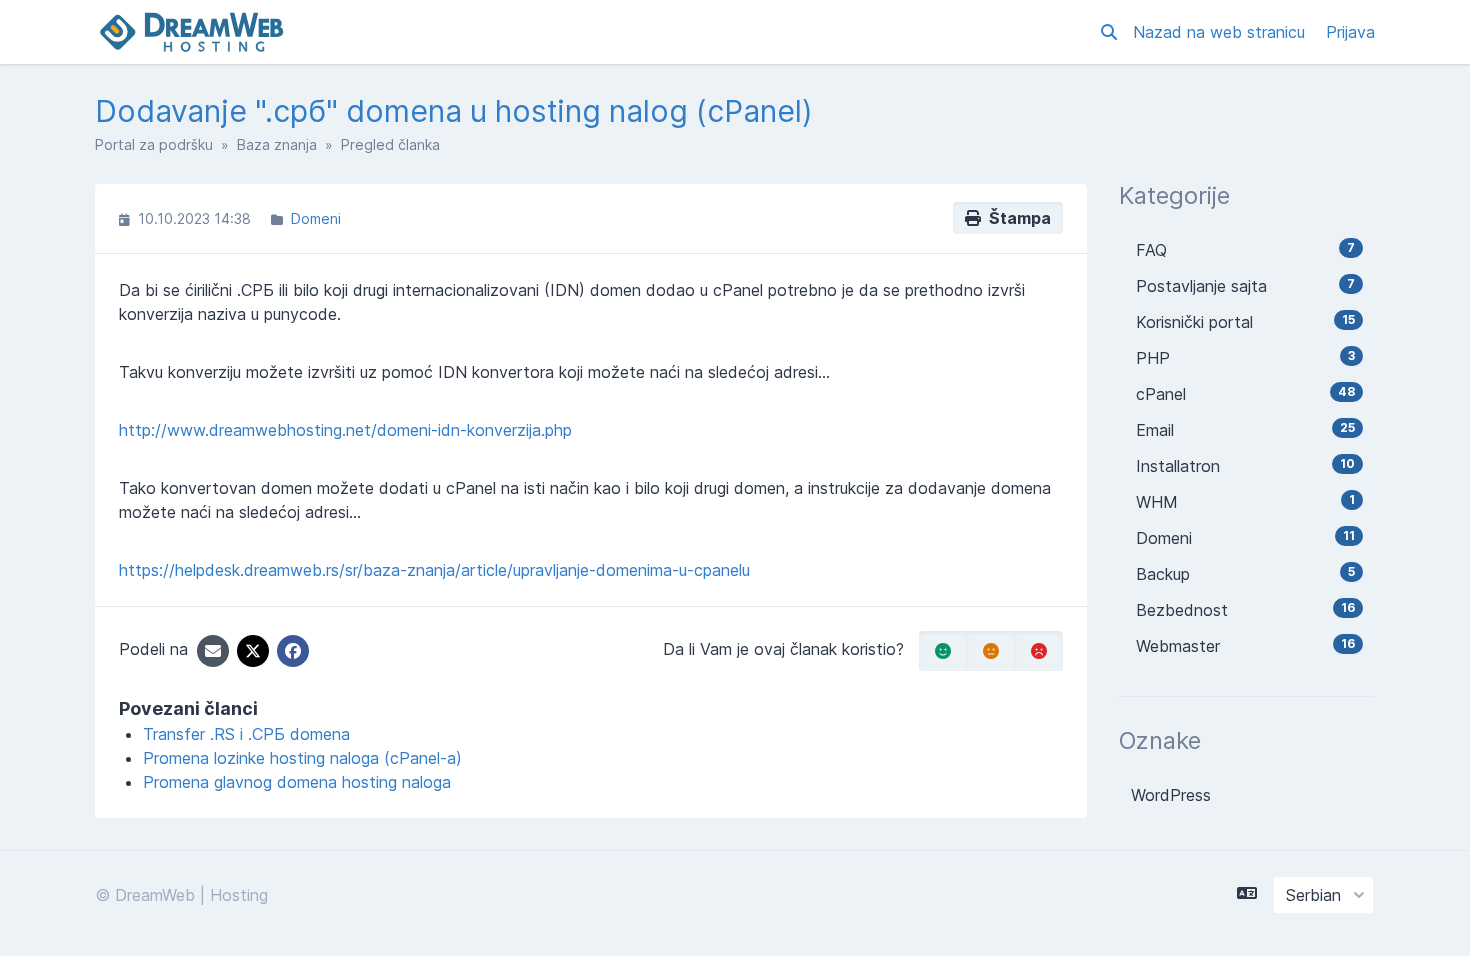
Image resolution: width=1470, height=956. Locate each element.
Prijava (1350, 32)
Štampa (1016, 218)
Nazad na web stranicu (1221, 32)
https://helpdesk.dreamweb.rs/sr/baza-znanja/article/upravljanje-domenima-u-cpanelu (434, 570)
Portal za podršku (154, 144)
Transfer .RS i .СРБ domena (246, 734)
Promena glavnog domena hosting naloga (297, 782)
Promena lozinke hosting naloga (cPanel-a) (302, 758)
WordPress (1171, 795)
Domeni (316, 218)
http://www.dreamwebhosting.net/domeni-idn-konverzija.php (345, 430)
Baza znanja (277, 144)
